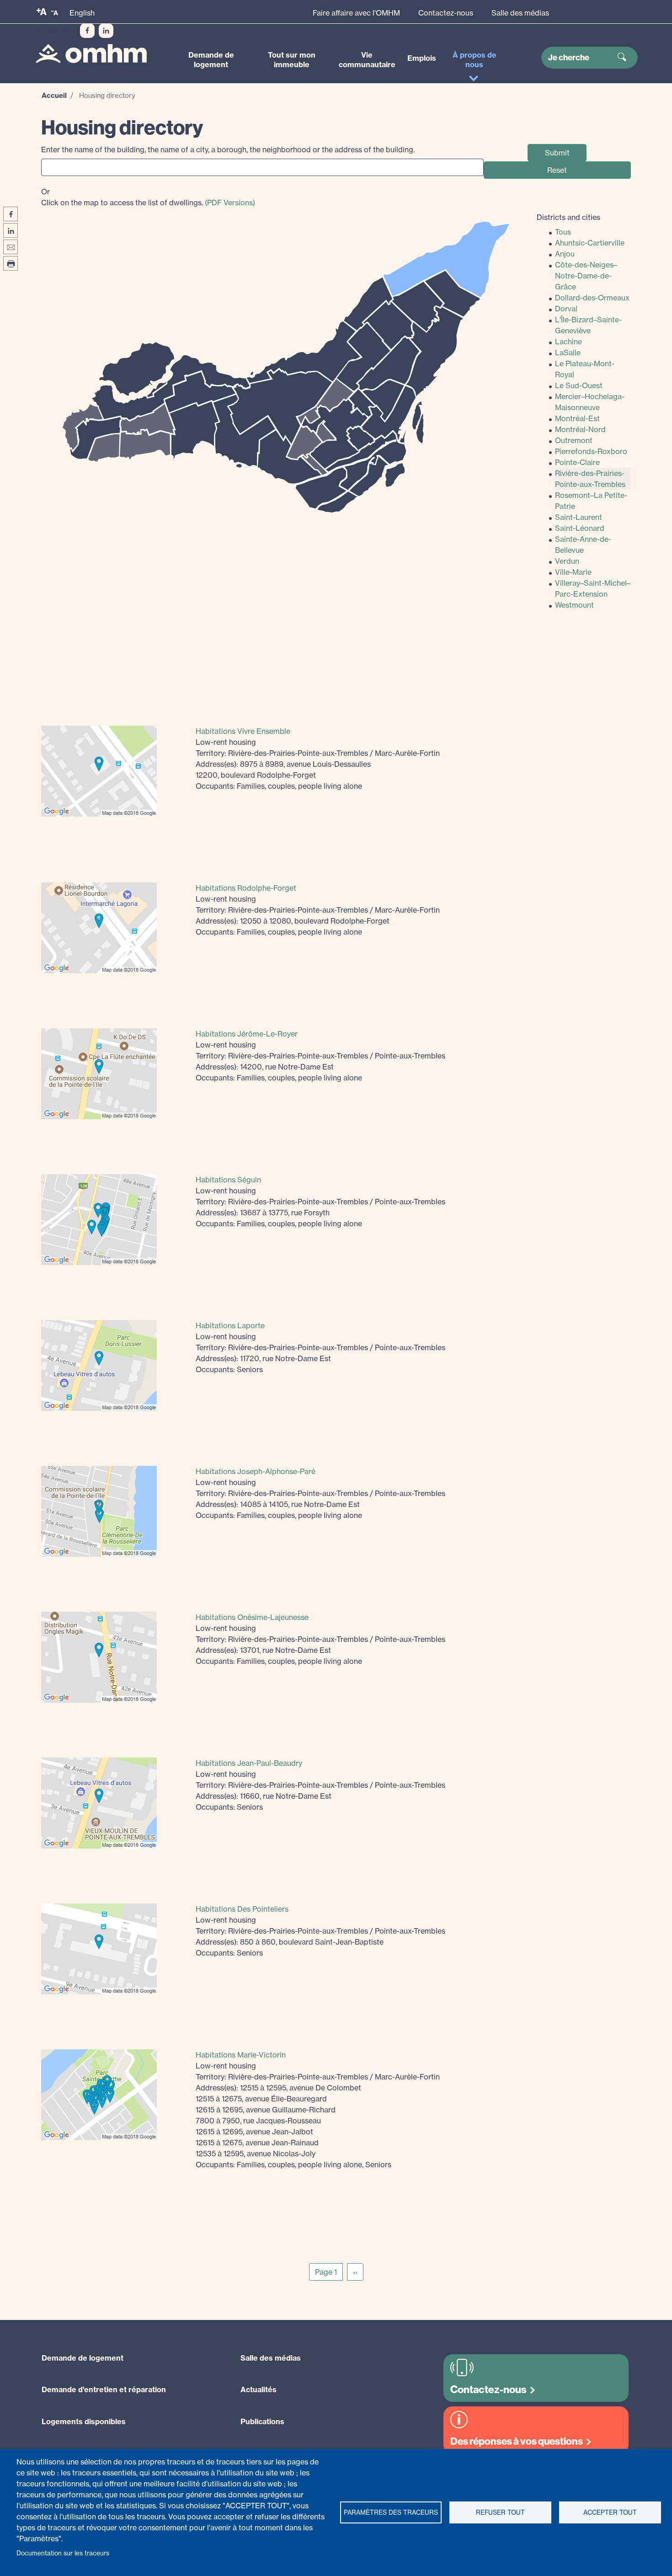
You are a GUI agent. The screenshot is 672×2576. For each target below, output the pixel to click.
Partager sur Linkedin (11, 230)
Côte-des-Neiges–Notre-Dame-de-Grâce (586, 276)
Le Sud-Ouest (579, 385)
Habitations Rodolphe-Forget (246, 888)
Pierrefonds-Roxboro (591, 451)
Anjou (565, 254)
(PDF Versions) (230, 203)
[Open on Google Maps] (99, 770)
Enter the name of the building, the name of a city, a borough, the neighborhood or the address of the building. (228, 150)
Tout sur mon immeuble (292, 60)
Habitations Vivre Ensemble (243, 731)
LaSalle (568, 353)
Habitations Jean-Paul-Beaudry (249, 1763)
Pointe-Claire (577, 462)
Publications (262, 2421)
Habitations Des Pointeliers (242, 1909)
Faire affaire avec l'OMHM (356, 13)
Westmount (574, 605)
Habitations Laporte (230, 1325)
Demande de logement (211, 60)
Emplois (422, 58)
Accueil (54, 95)
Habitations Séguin (228, 1180)
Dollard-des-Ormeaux (592, 298)
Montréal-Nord (580, 429)
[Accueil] (91, 54)
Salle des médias (520, 13)
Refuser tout (500, 2512)
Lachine (568, 342)
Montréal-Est (577, 418)
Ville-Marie (573, 572)
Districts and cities (568, 217)
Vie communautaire (367, 60)
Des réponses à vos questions (517, 2441)
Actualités (259, 2389)
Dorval (566, 309)
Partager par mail (11, 247)
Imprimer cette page (11, 263)
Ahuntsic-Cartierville (590, 243)
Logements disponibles (84, 2421)
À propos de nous (475, 60)
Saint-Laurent (579, 517)
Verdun (567, 561)
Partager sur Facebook (11, 214)
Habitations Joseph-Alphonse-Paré (256, 1471)
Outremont (574, 440)
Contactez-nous (446, 13)
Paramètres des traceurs (391, 2512)
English (82, 13)
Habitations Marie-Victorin (241, 2055)
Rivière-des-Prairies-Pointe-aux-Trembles (590, 479)
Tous (563, 232)
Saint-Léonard (580, 528)
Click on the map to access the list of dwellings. (148, 197)
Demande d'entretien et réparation (104, 2389)
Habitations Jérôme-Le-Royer (247, 1034)
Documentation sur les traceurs (63, 2553)
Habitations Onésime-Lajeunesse (252, 1617)
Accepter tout (610, 2512)
